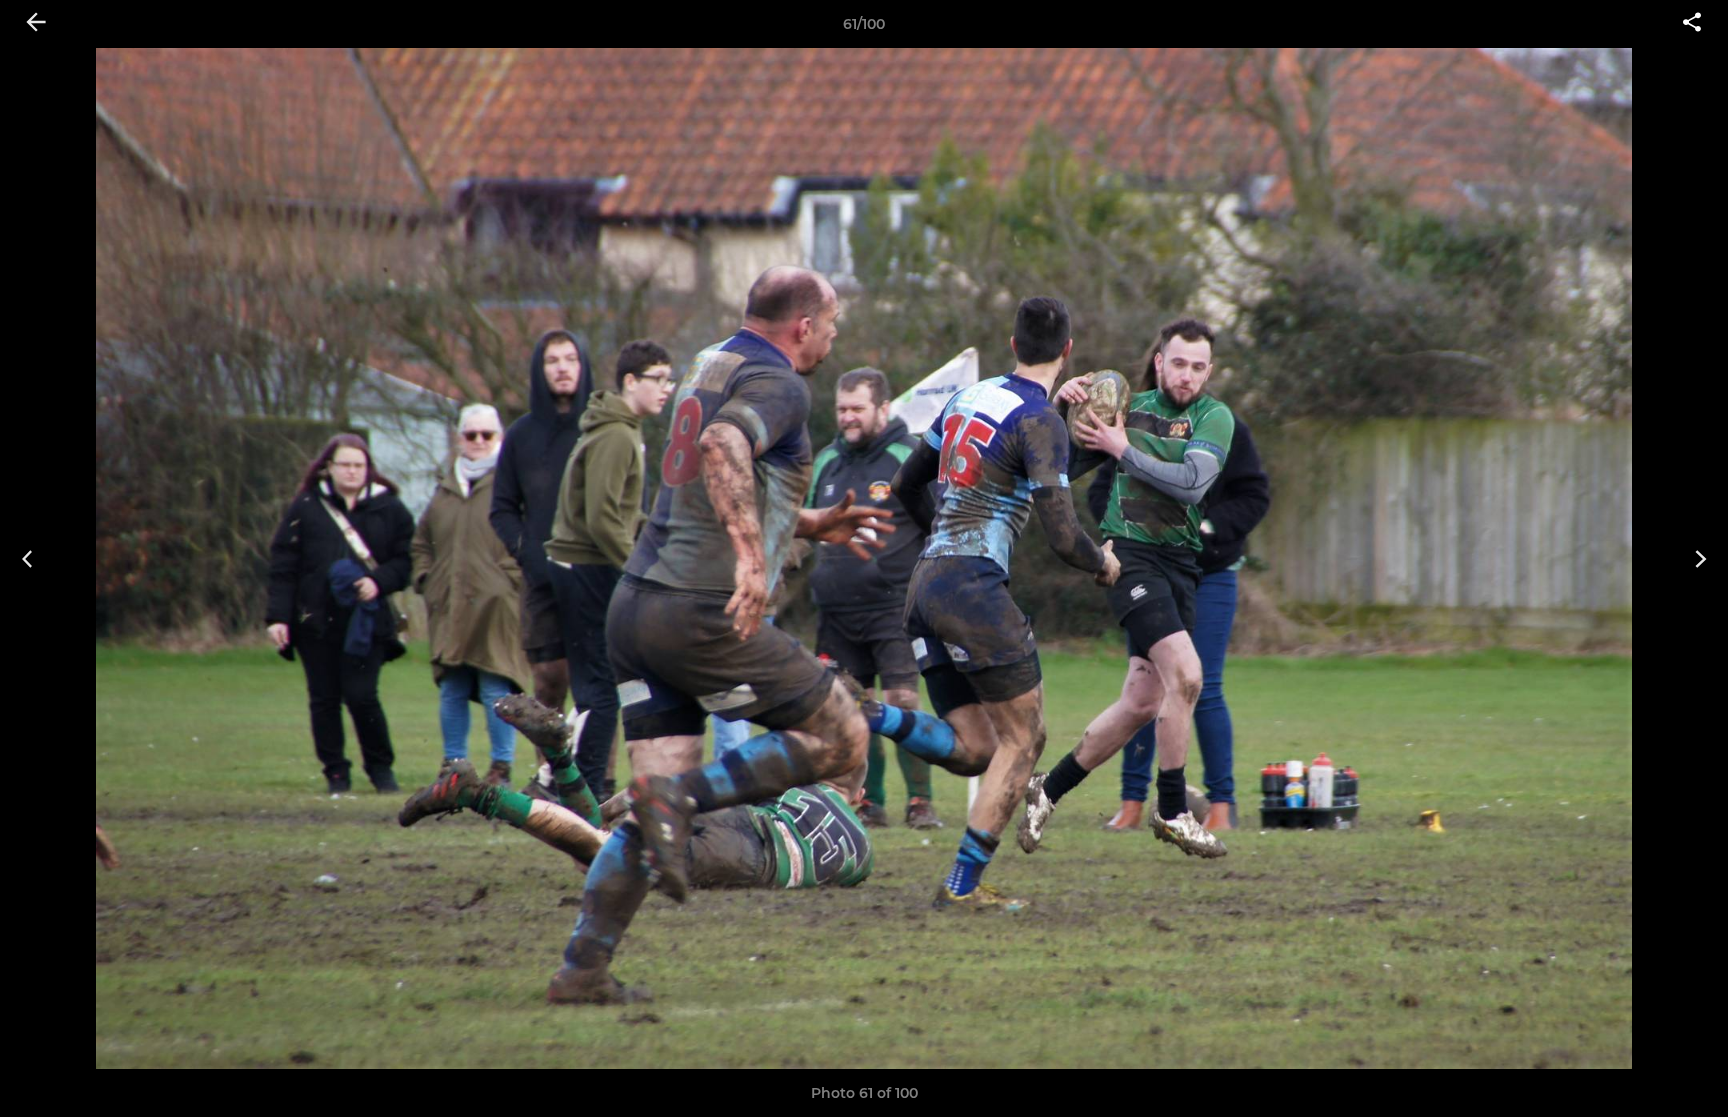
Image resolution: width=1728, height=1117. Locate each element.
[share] (1692, 24)
